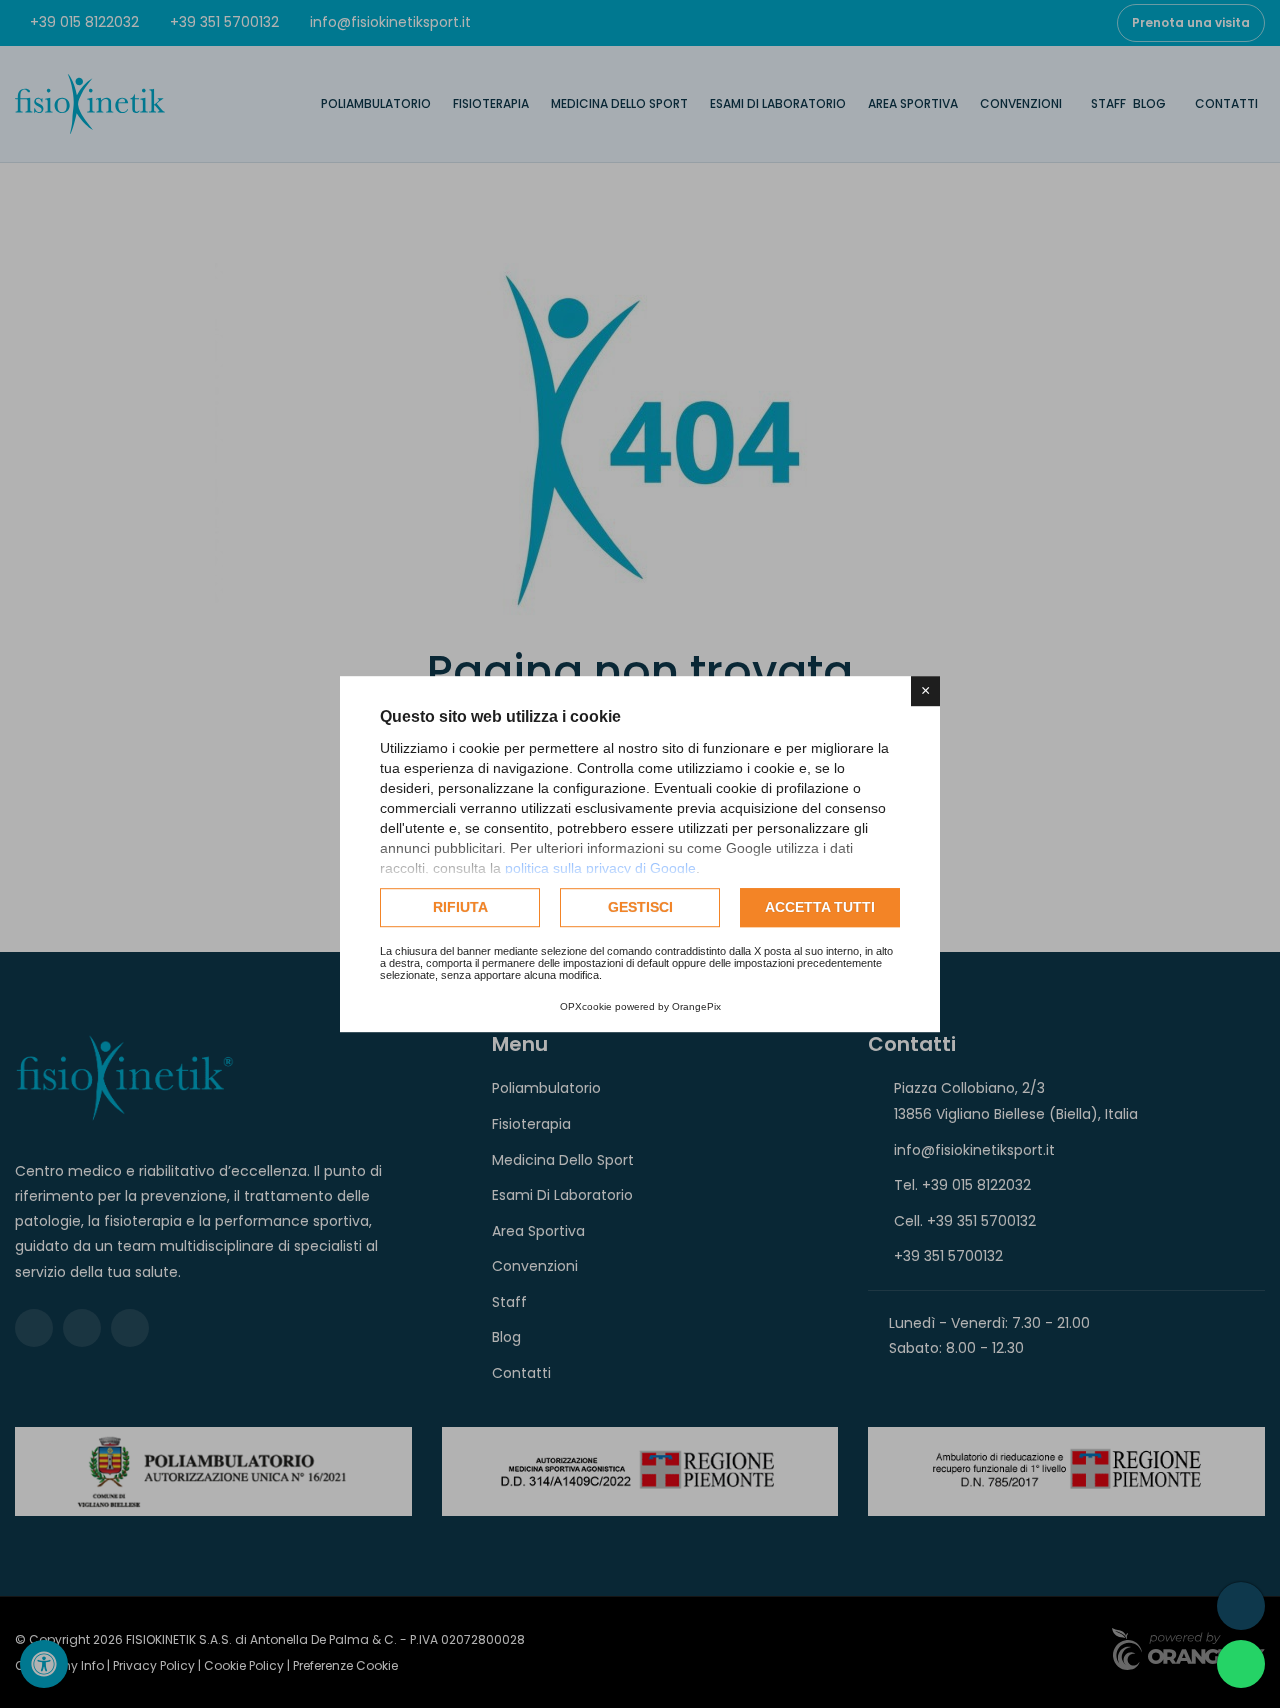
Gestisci (640, 907)
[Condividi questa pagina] (1241, 1606)
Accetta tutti (820, 907)
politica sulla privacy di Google (600, 868)
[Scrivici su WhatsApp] (1241, 1664)
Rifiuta (460, 907)
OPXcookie (586, 1006)
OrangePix (696, 1006)
